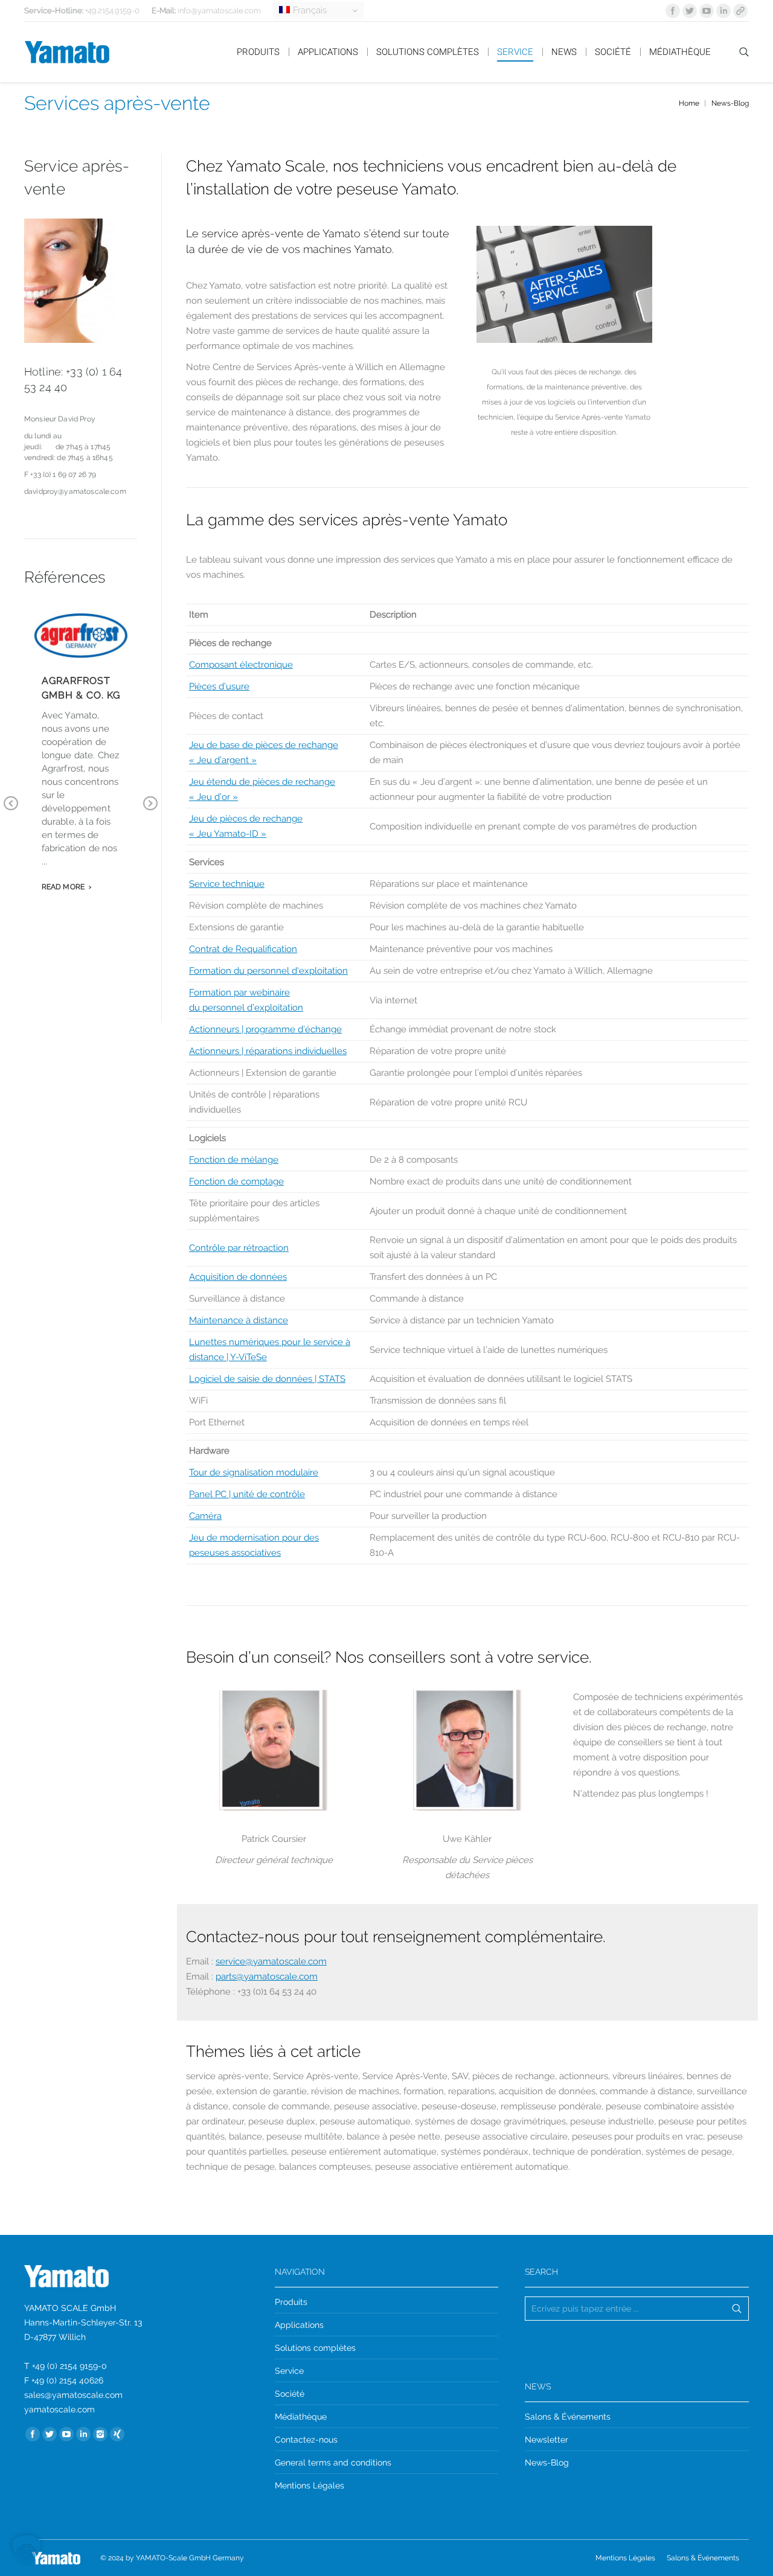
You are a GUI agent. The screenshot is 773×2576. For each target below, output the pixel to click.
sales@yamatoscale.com (73, 2395)
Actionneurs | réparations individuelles (268, 1051)
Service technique (227, 884)
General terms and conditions (333, 2463)
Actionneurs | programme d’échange (265, 1029)
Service (289, 2371)
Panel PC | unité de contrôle (247, 1494)
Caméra (205, 1516)
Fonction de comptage (236, 1181)
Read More (63, 887)
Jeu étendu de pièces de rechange (262, 782)
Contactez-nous (306, 2440)
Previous (11, 812)
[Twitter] (690, 11)
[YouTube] (707, 11)
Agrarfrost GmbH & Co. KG (81, 688)
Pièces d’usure (219, 686)
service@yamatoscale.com (271, 1961)
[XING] (117, 2434)
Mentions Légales (310, 2485)
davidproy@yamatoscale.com (75, 491)
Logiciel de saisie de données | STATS (267, 1379)
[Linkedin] (723, 11)
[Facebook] (673, 11)
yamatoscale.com (59, 2409)
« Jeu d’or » (213, 797)
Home (689, 103)
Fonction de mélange (234, 1160)
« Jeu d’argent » (223, 760)
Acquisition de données (238, 1277)
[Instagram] (100, 2434)
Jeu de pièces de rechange (246, 819)
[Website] (740, 11)
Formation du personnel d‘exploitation (268, 971)
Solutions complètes (315, 2348)
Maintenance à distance (239, 1320)
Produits (291, 2302)
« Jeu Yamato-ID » (228, 834)
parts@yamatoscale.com (267, 1977)
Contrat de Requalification (243, 949)
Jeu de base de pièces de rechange (264, 745)
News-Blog (730, 103)
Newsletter (547, 2440)
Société (290, 2394)
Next (150, 812)
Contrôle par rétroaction (239, 1248)
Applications (299, 2325)
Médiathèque (301, 2417)
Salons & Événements (568, 2417)
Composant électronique (241, 665)
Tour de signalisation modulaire (254, 1472)
